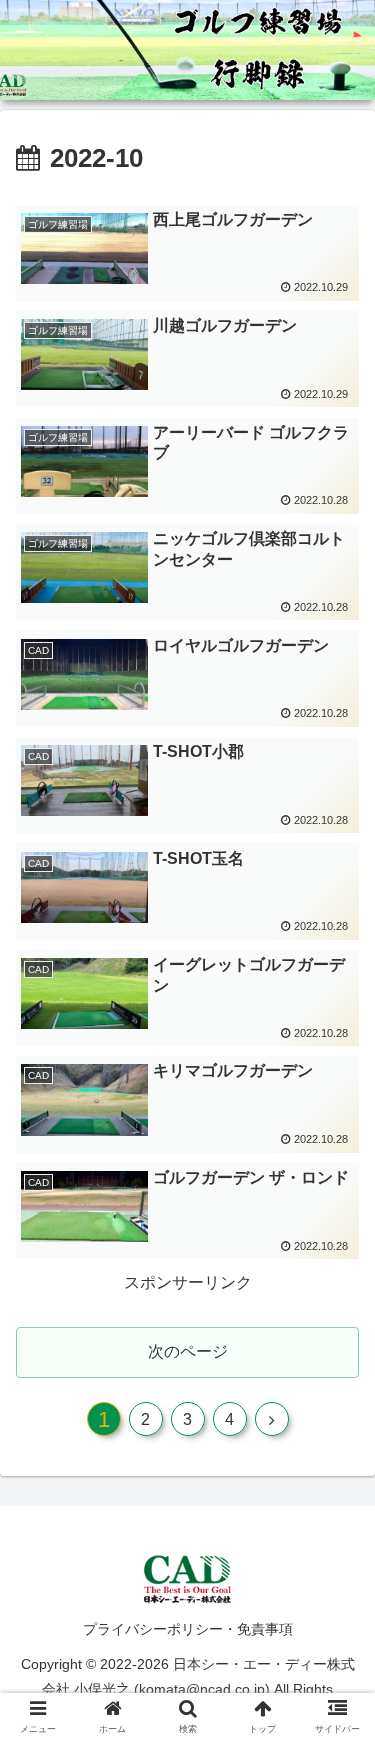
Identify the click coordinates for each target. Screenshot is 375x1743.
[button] (335, 1627)
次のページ (188, 1351)
